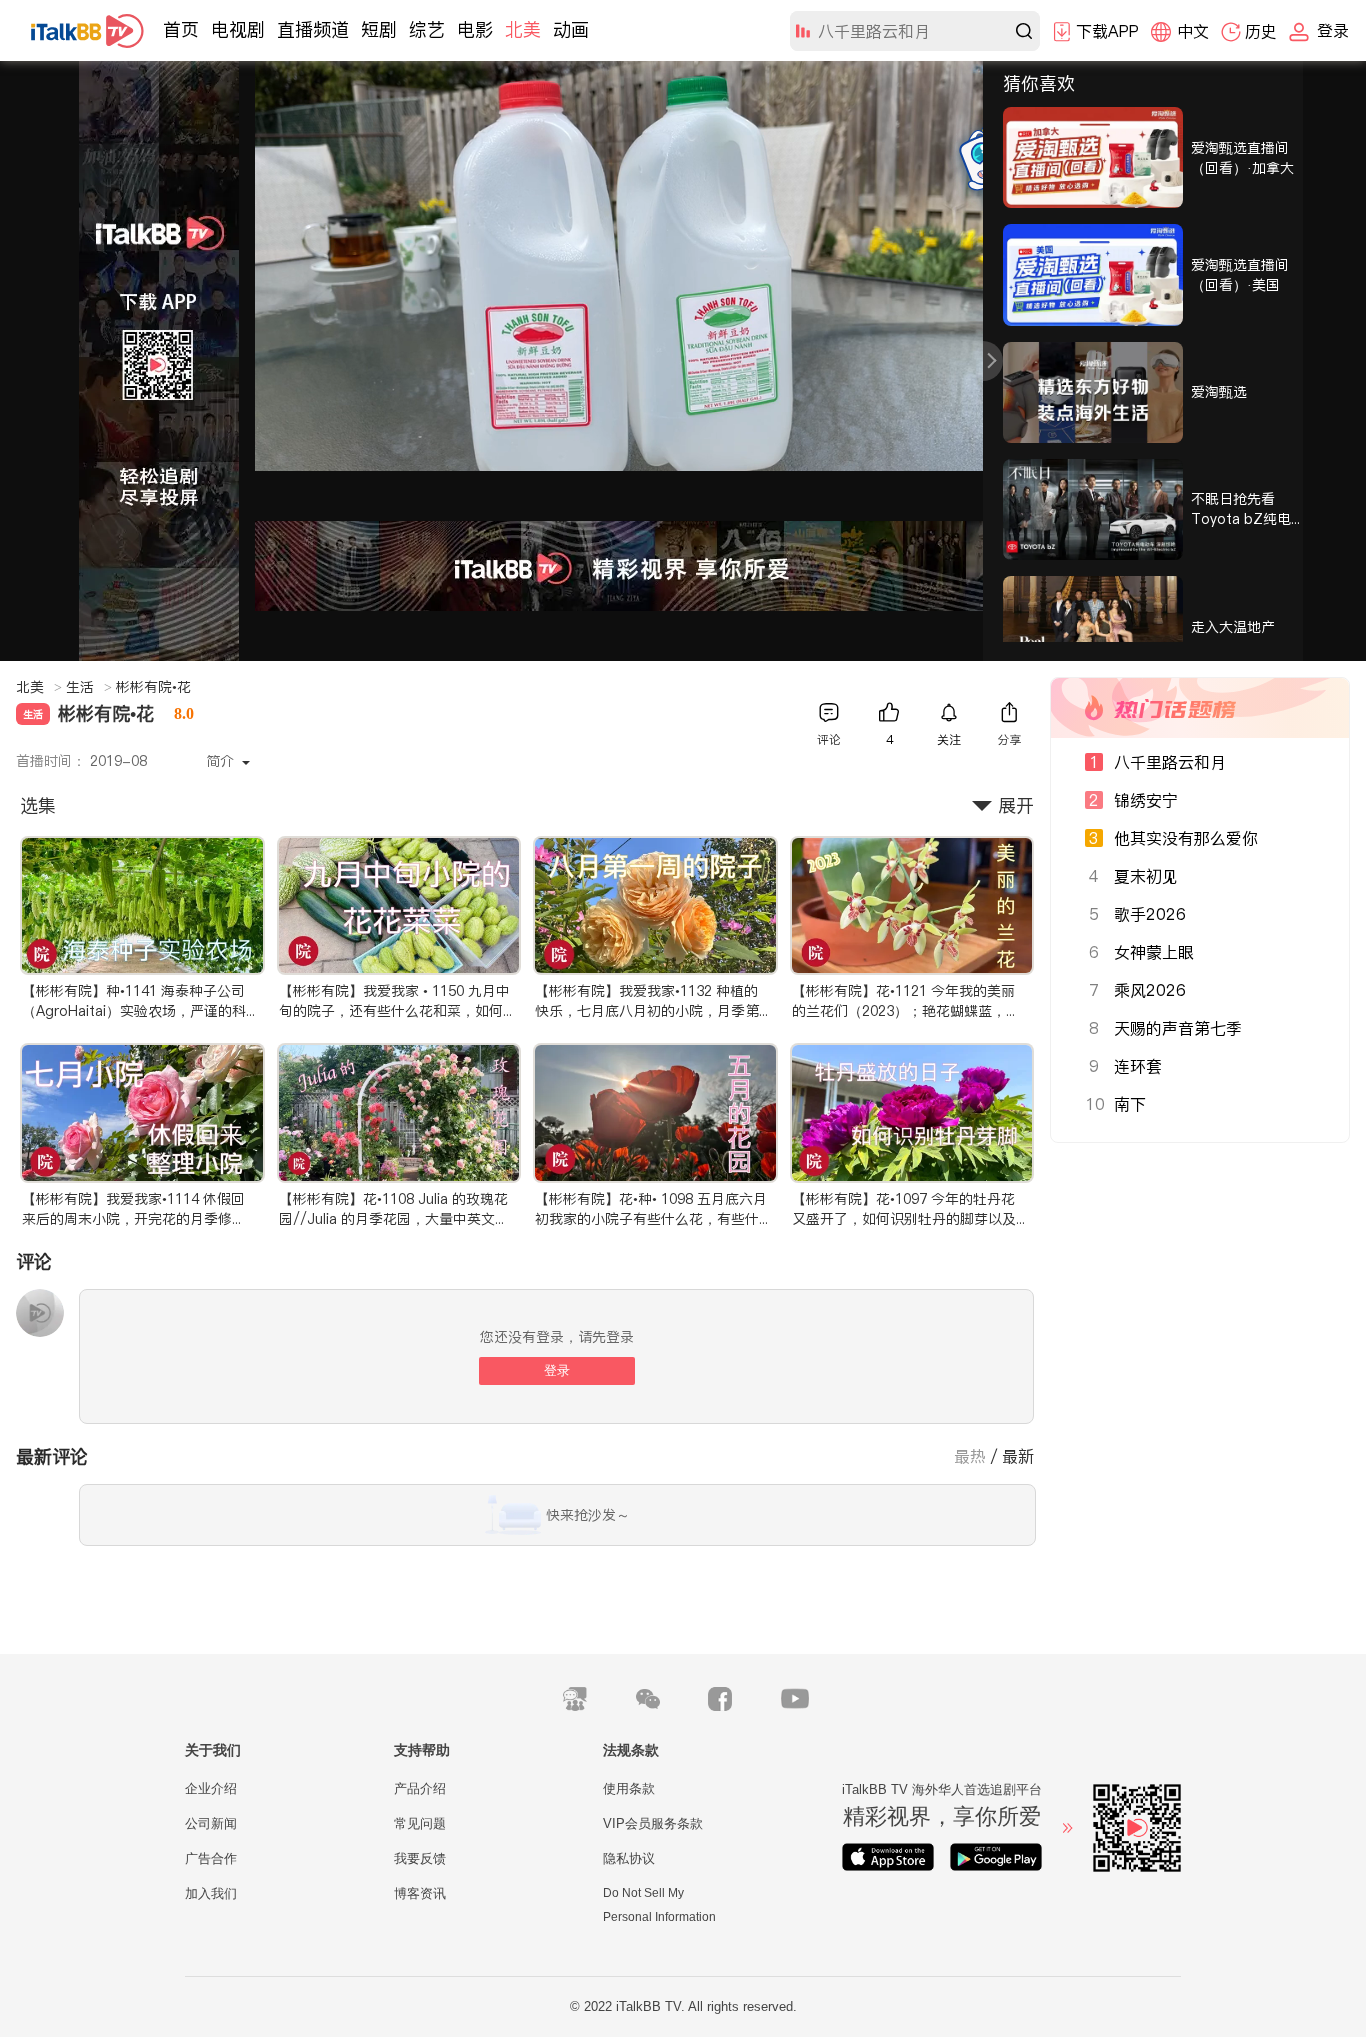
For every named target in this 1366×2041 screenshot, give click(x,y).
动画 (571, 29)
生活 (89, 687)
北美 (523, 29)
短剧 (379, 29)
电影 (475, 29)
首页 (181, 29)
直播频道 (313, 29)
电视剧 (238, 29)
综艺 (427, 29)
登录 (557, 1370)
